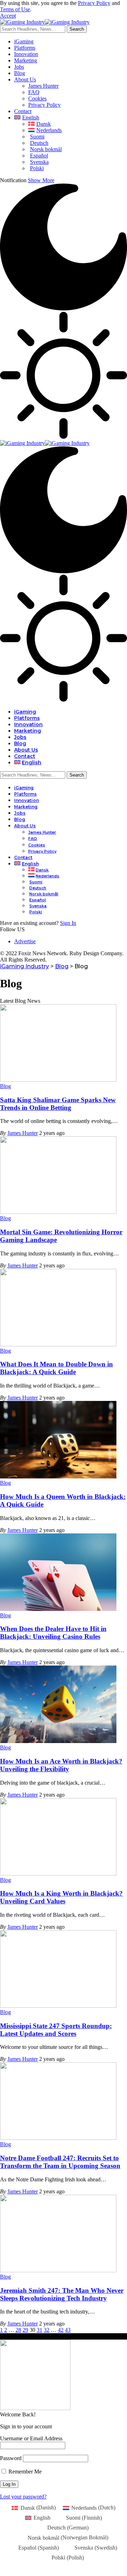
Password (11, 2458)
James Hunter (23, 1133)
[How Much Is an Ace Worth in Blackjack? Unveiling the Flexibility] (58, 1741)
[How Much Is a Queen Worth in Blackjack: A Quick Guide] (58, 1477)
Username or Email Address (31, 2438)
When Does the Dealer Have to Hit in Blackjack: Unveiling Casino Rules (53, 1633)
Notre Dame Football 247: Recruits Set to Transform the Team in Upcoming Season (60, 2162)
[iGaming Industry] (45, 22)
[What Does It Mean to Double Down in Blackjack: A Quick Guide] (58, 1344)
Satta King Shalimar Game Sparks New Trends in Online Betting (58, 1104)
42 (61, 2330)
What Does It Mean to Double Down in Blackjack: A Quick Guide (56, 1368)
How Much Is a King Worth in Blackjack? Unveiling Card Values (61, 1897)
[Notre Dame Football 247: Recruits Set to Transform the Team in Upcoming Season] (58, 2138)
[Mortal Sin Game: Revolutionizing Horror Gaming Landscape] (58, 1212)
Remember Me (24, 2472)
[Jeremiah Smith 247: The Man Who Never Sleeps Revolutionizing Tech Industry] (58, 2270)
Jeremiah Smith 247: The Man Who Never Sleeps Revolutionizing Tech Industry (62, 2294)
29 (25, 2330)
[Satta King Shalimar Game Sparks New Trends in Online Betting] (58, 1080)
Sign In (68, 923)
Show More (41, 180)
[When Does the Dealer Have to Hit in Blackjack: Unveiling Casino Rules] (58, 1609)
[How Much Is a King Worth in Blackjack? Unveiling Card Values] (58, 1874)
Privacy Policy (94, 3)
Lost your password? (23, 2497)
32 (47, 2330)
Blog (5, 1086)
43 (68, 2330)
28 (18, 2330)
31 (40, 2330)
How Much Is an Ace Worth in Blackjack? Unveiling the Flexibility (61, 1765)
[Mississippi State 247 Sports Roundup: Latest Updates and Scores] (58, 2006)
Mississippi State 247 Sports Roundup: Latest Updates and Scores (56, 2030)
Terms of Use (15, 9)
